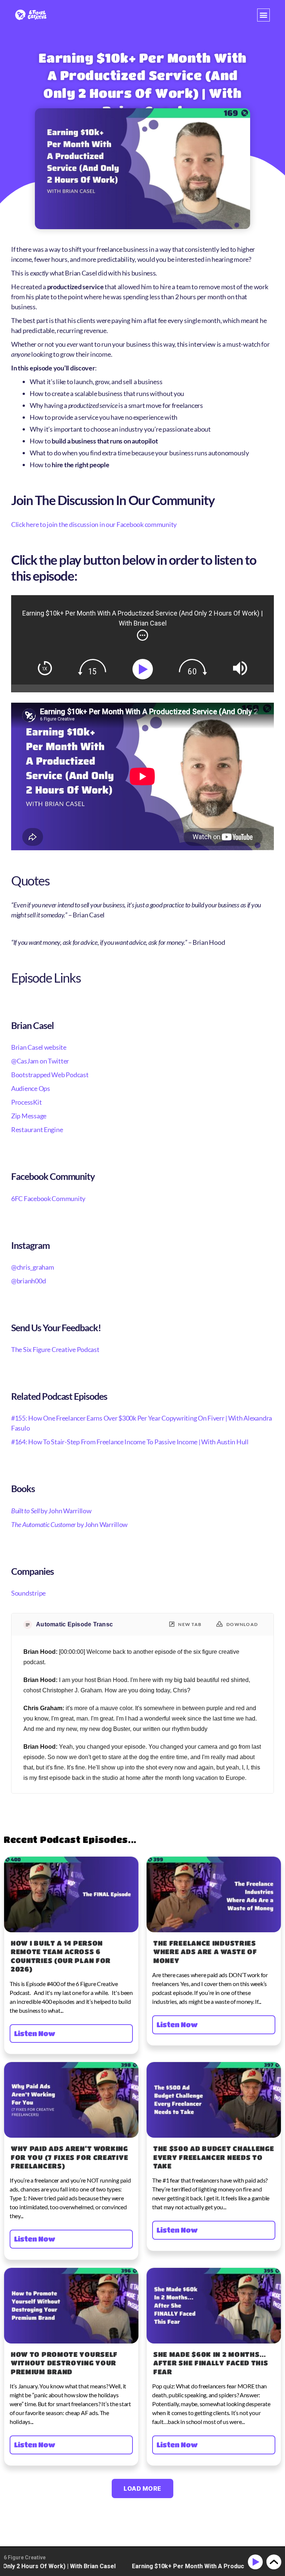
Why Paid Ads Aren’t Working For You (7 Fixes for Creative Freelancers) (69, 2157)
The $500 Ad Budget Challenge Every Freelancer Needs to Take (214, 2157)
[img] (142, 635)
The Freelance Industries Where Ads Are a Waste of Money (205, 1952)
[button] (264, 15)
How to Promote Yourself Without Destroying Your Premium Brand (64, 2363)
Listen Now (35, 2033)
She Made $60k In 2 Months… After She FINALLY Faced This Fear (211, 2363)
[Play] (257, 2562)
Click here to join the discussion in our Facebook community (94, 524)
